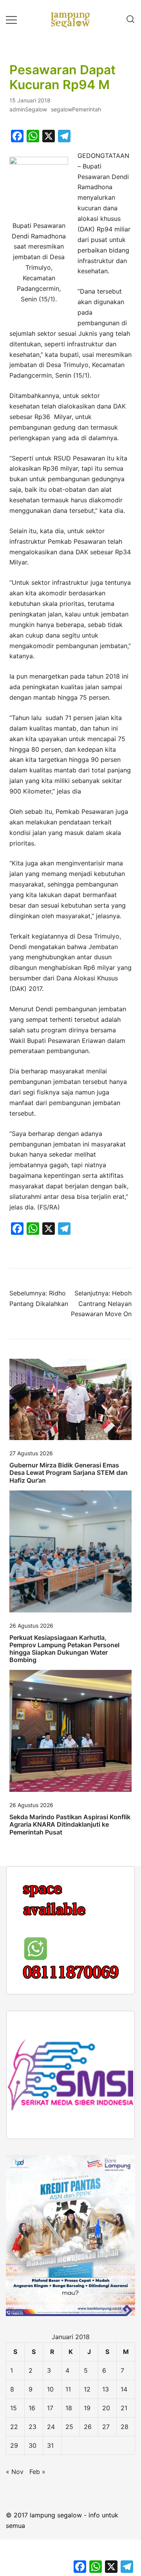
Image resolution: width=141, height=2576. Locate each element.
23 (33, 2524)
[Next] (119, 2172)
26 (88, 2524)
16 (32, 2505)
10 (50, 2486)
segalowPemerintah (76, 109)
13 (106, 2486)
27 (106, 2524)
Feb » (37, 2569)
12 (87, 2486)
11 (68, 2486)
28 (125, 2524)
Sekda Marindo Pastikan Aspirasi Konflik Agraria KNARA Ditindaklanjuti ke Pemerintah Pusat (70, 1824)
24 (51, 2524)
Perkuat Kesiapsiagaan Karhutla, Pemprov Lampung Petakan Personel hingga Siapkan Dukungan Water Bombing (64, 1649)
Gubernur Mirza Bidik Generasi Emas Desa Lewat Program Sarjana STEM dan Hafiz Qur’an (69, 1473)
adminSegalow (28, 109)
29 (14, 2542)
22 (14, 2524)
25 (69, 2524)
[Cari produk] (130, 20)
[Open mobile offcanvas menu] (11, 19)
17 (50, 2505)
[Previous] (22, 1979)
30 (33, 2542)
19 (87, 2505)
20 (106, 2505)
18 (69, 2505)
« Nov (15, 2569)
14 (124, 2486)
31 (50, 2542)
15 (14, 2505)
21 (124, 2505)
